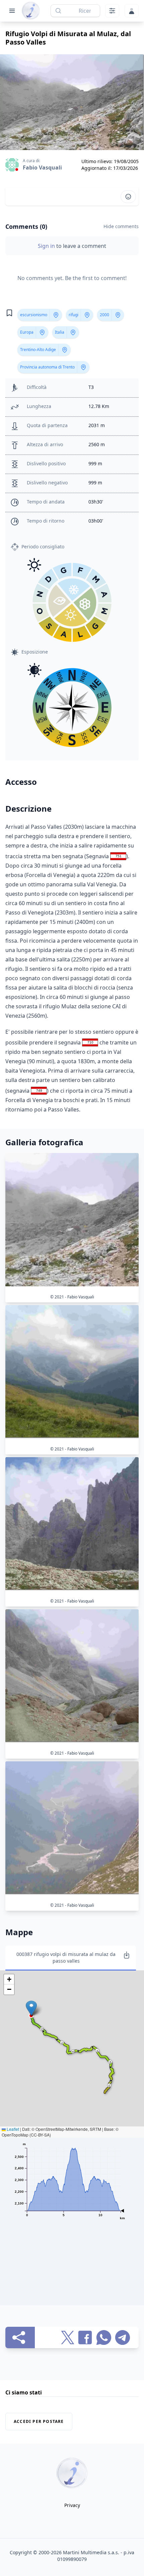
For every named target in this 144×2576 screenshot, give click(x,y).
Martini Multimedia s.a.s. (91, 2552)
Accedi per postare (39, 2421)
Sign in (47, 246)
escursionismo (34, 315)
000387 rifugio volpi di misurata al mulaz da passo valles (66, 1957)
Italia (60, 332)
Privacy (72, 2505)
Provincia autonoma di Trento (47, 367)
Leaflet (12, 2129)
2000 (104, 315)
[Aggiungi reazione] (128, 197)
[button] (31, 2008)
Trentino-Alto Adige (38, 350)
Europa (27, 332)
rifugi (74, 315)
